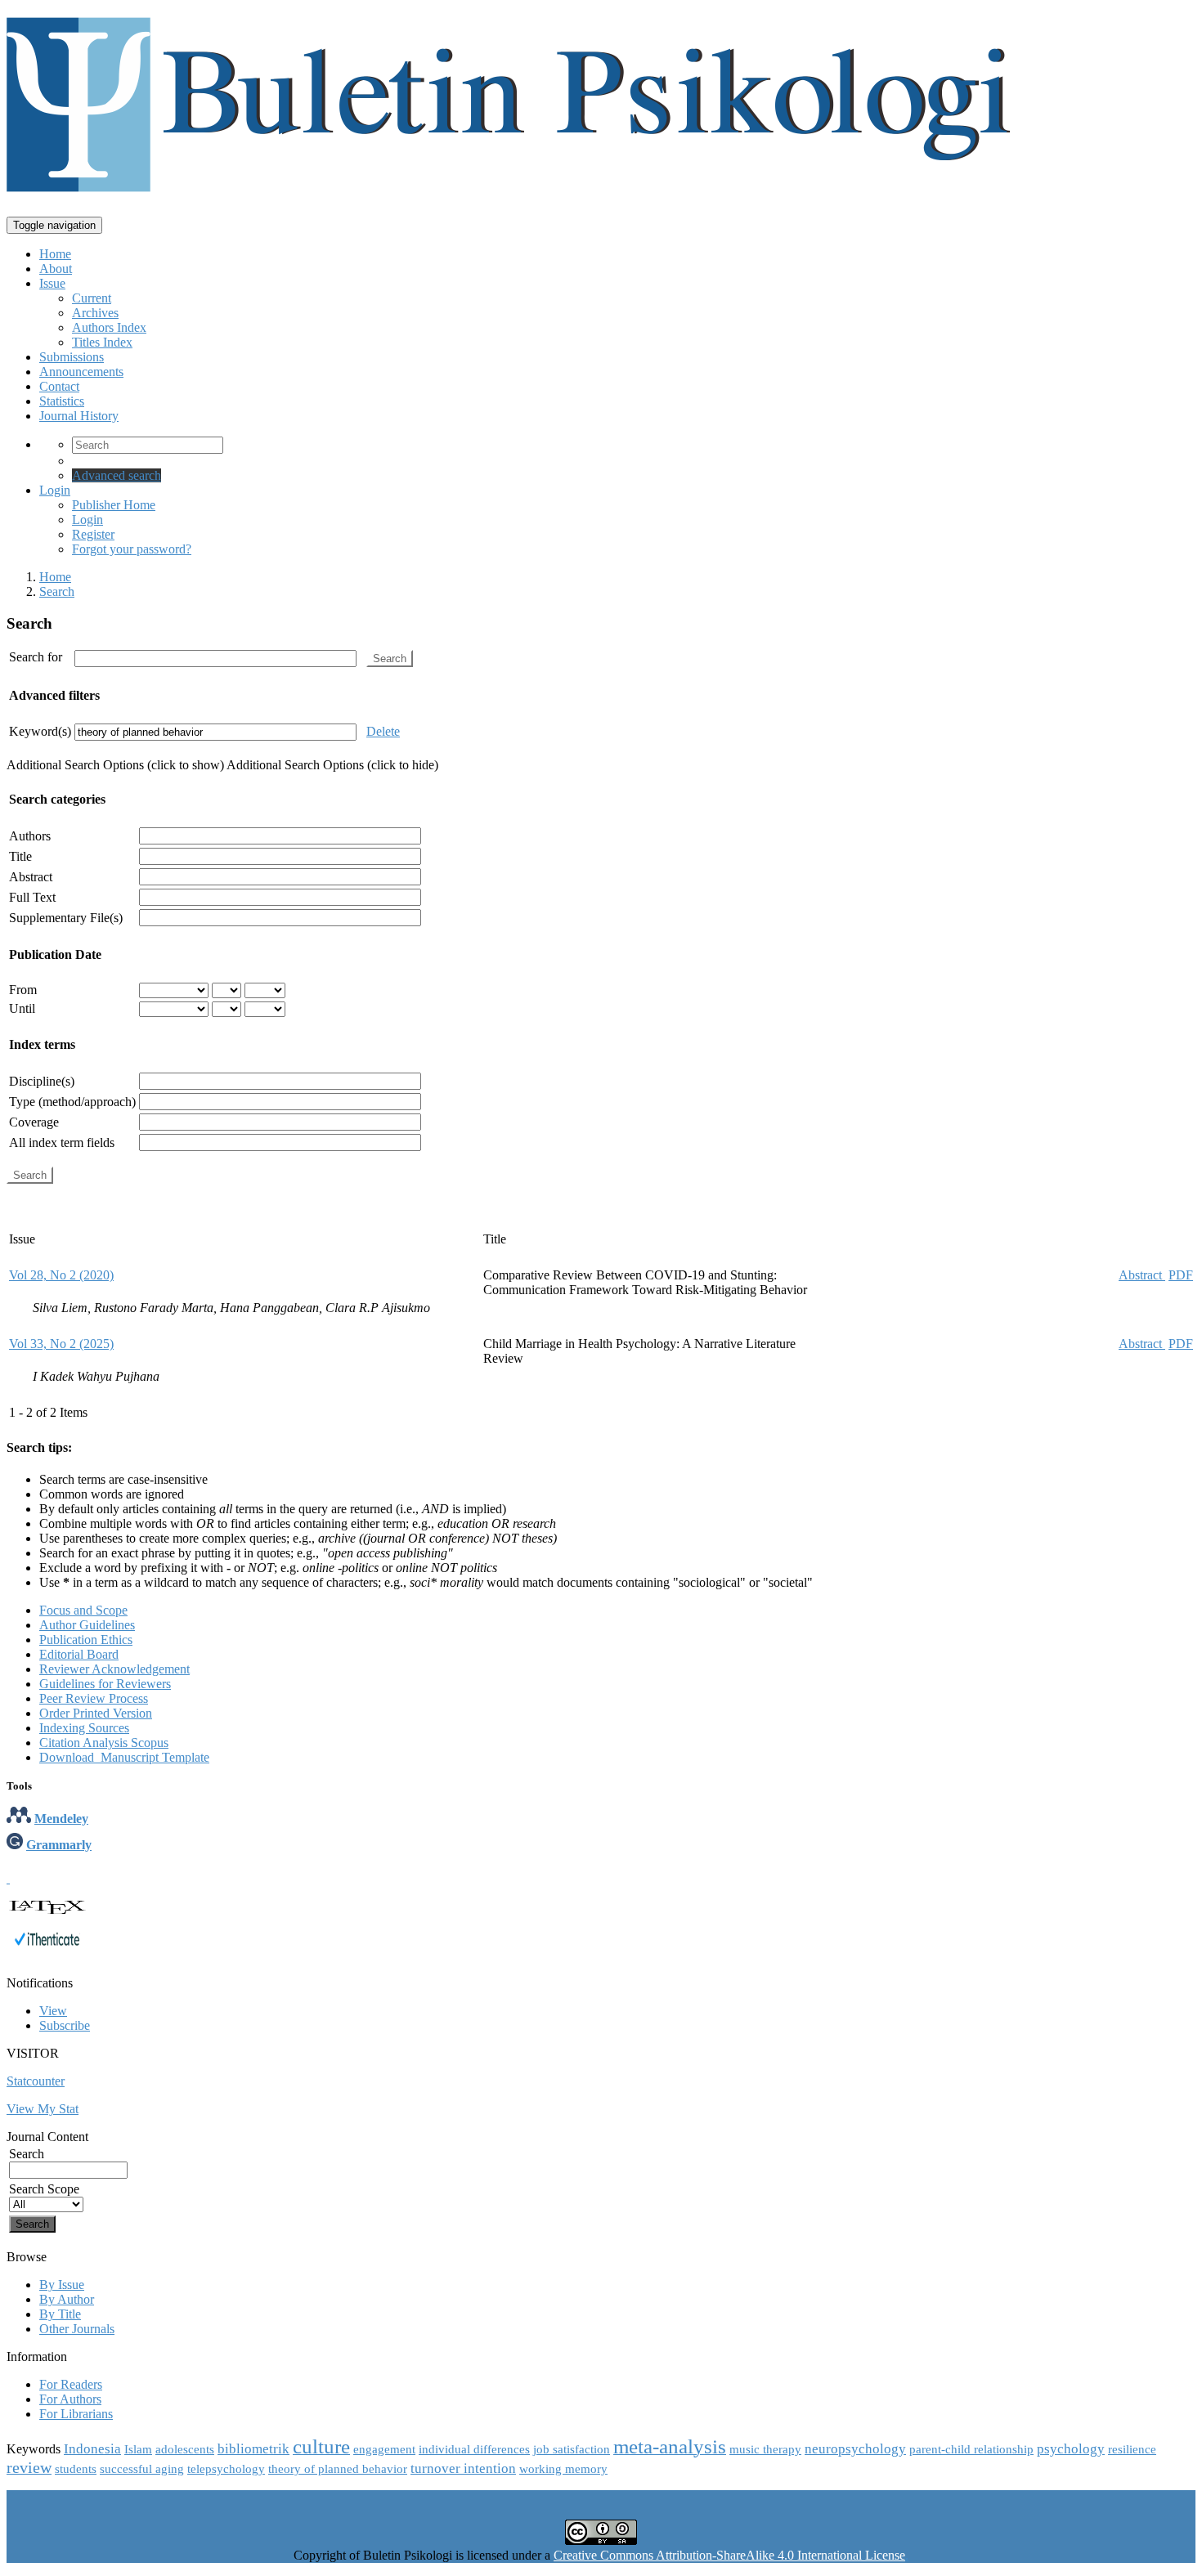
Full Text (32, 897)
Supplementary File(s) (66, 918)
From (23, 990)
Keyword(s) (40, 731)
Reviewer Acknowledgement (114, 1669)
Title (20, 856)
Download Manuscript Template (124, 1757)
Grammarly (59, 1845)
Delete (383, 731)
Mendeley (61, 1819)
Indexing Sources (84, 1728)
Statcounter (36, 2081)
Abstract (31, 877)
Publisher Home (114, 505)
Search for (36, 657)
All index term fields (62, 1142)
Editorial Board (79, 1654)
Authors (30, 836)
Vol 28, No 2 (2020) (61, 1275)
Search (57, 591)
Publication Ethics (86, 1640)
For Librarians (76, 2414)
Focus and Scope (83, 1610)
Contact (59, 386)
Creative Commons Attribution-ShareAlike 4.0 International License (729, 2555)
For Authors (70, 2399)
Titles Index (102, 342)
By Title (60, 2314)
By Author (67, 2299)
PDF (1181, 1275)
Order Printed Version (96, 1713)
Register (93, 534)
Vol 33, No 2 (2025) (61, 1344)
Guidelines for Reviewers (105, 1684)
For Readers (71, 2384)
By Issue (62, 2285)
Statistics (62, 401)
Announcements (81, 372)
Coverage (34, 1122)
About (56, 269)
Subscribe (65, 2025)
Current (92, 298)
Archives (95, 313)
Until (22, 1008)
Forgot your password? (132, 549)
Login (55, 490)
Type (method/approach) (72, 1102)
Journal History (79, 416)
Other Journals (77, 2329)
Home (55, 254)
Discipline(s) (42, 1081)
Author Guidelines (87, 1625)
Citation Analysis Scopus (104, 1743)
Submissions (72, 357)
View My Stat (43, 2109)
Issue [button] (52, 283)
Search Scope (44, 2189)
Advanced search (117, 475)
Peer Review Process (94, 1698)
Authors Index (109, 327)
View (53, 2011)
